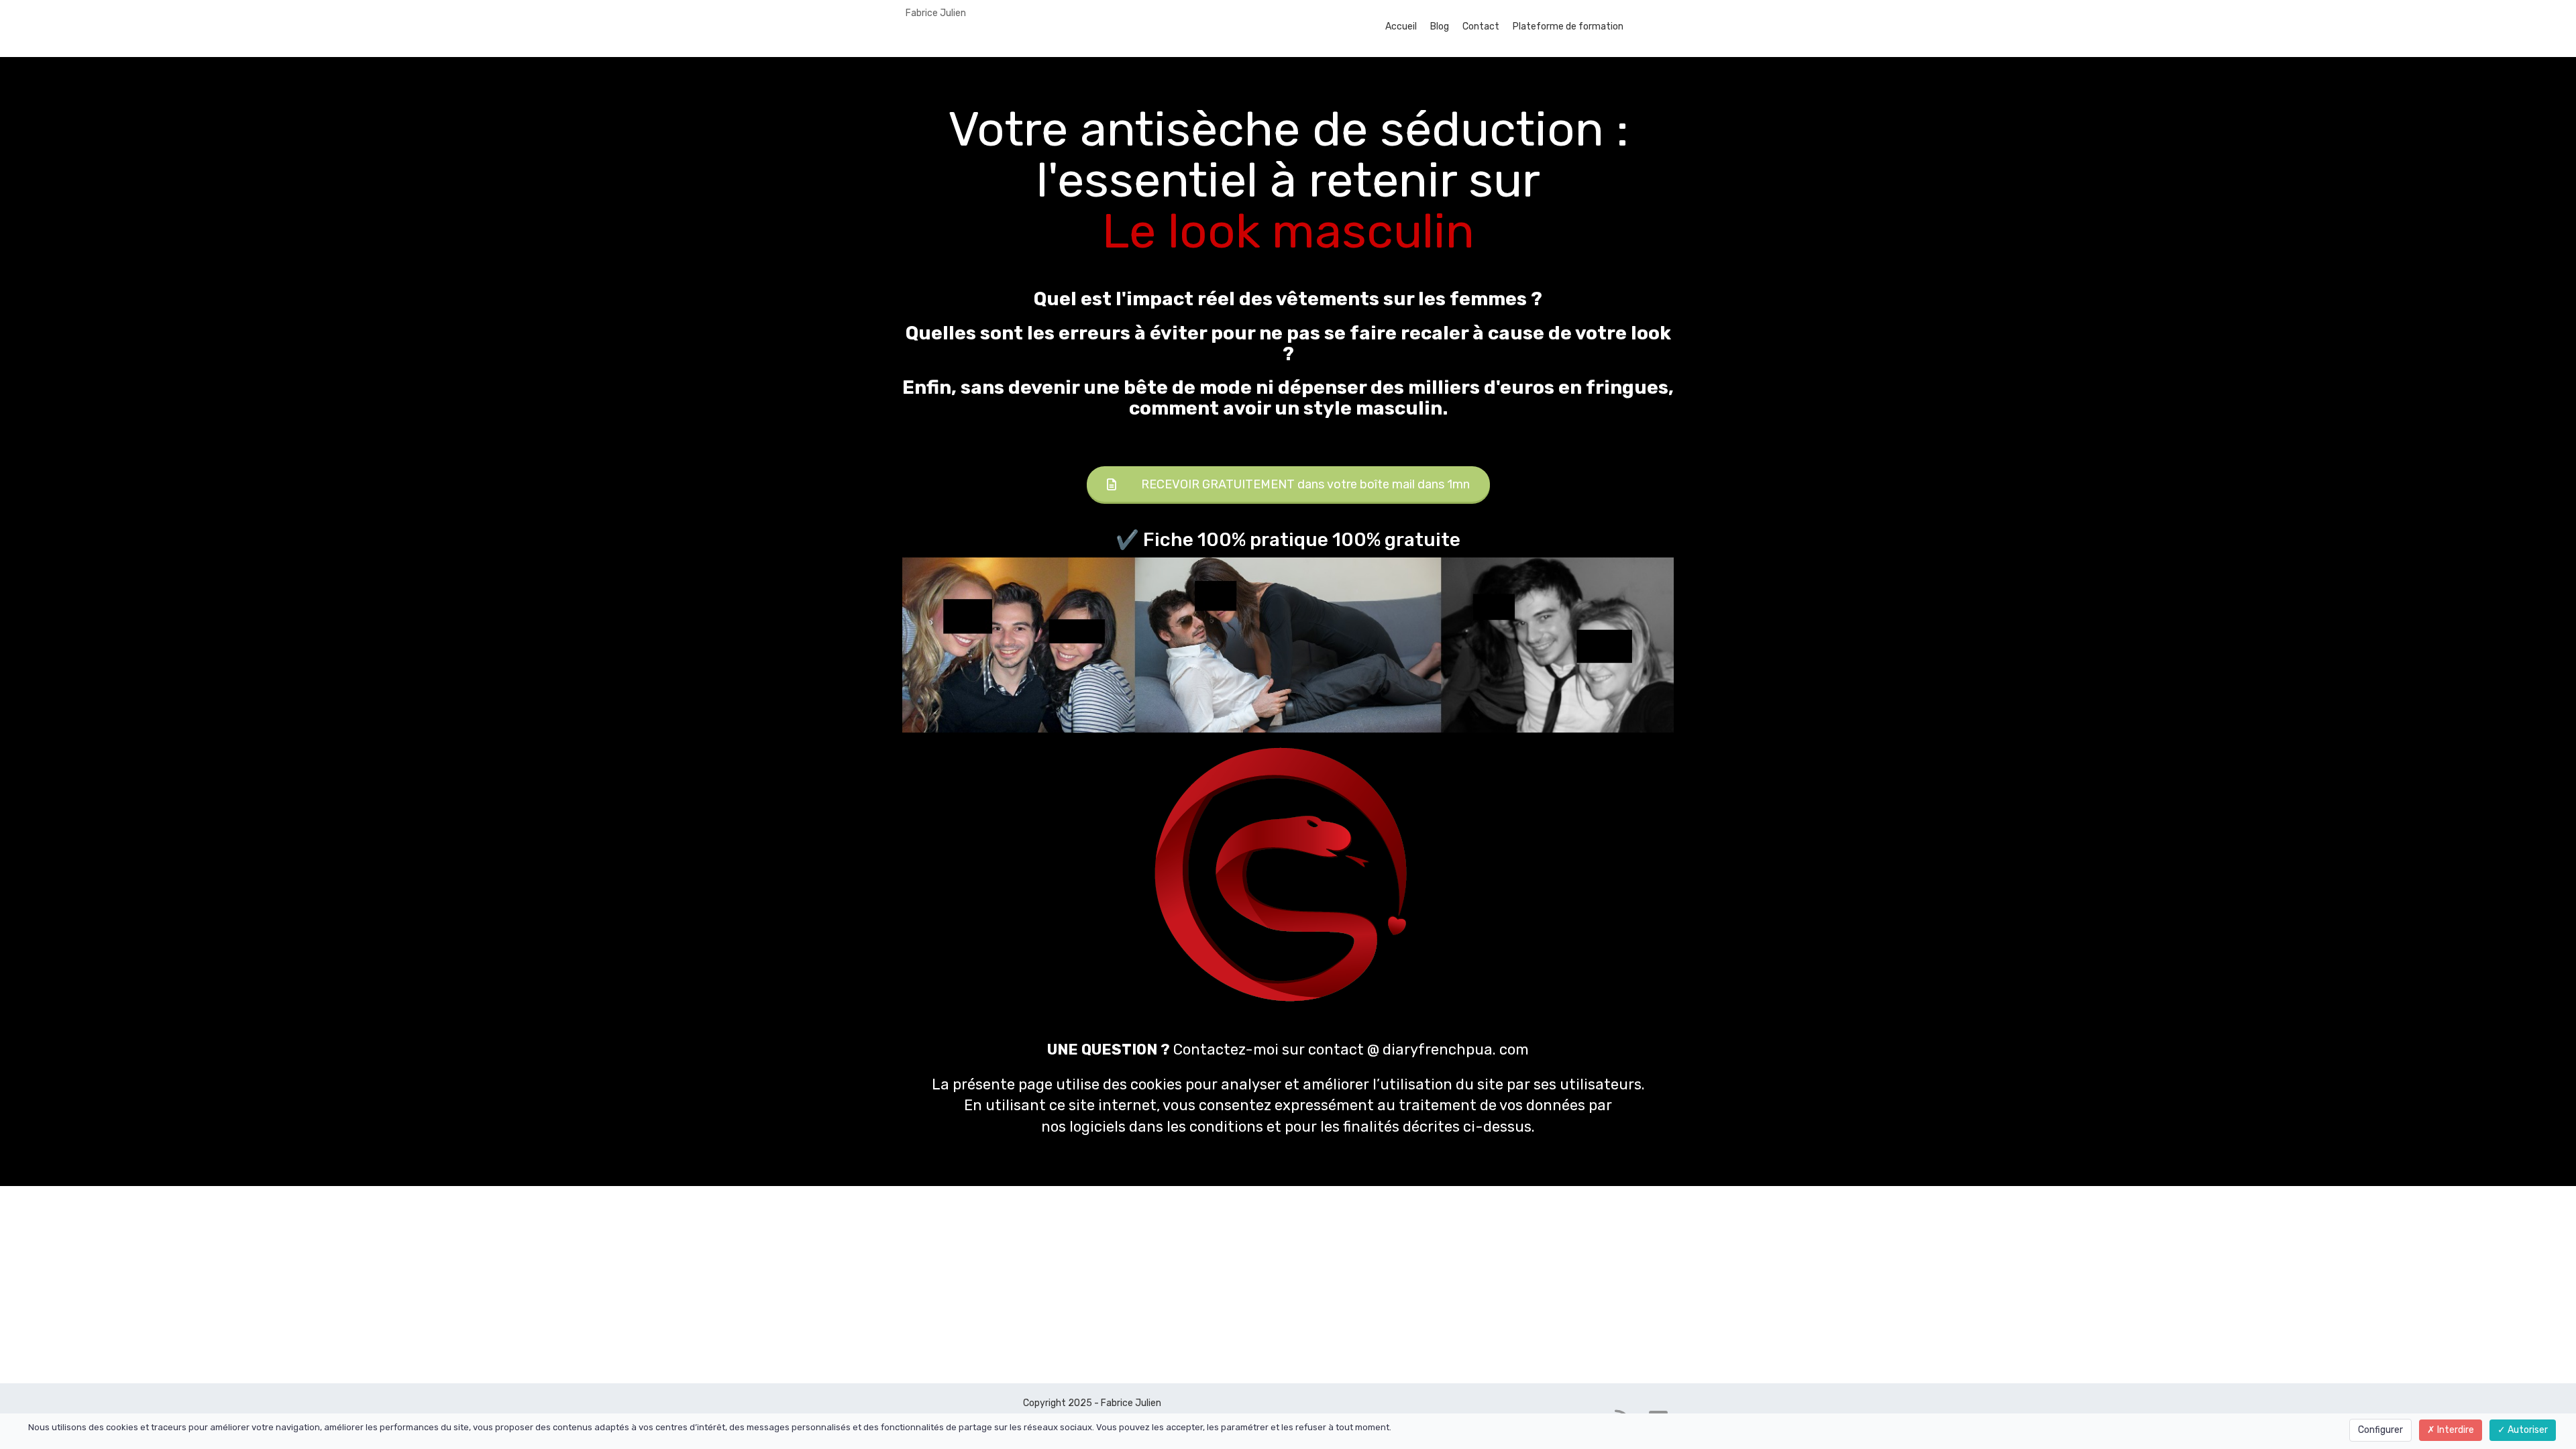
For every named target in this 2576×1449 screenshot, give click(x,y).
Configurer (2380, 1430)
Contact (1481, 26)
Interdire (2455, 1430)
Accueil (1401, 26)
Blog (1440, 26)
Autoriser (2527, 1430)
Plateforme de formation (1568, 26)
